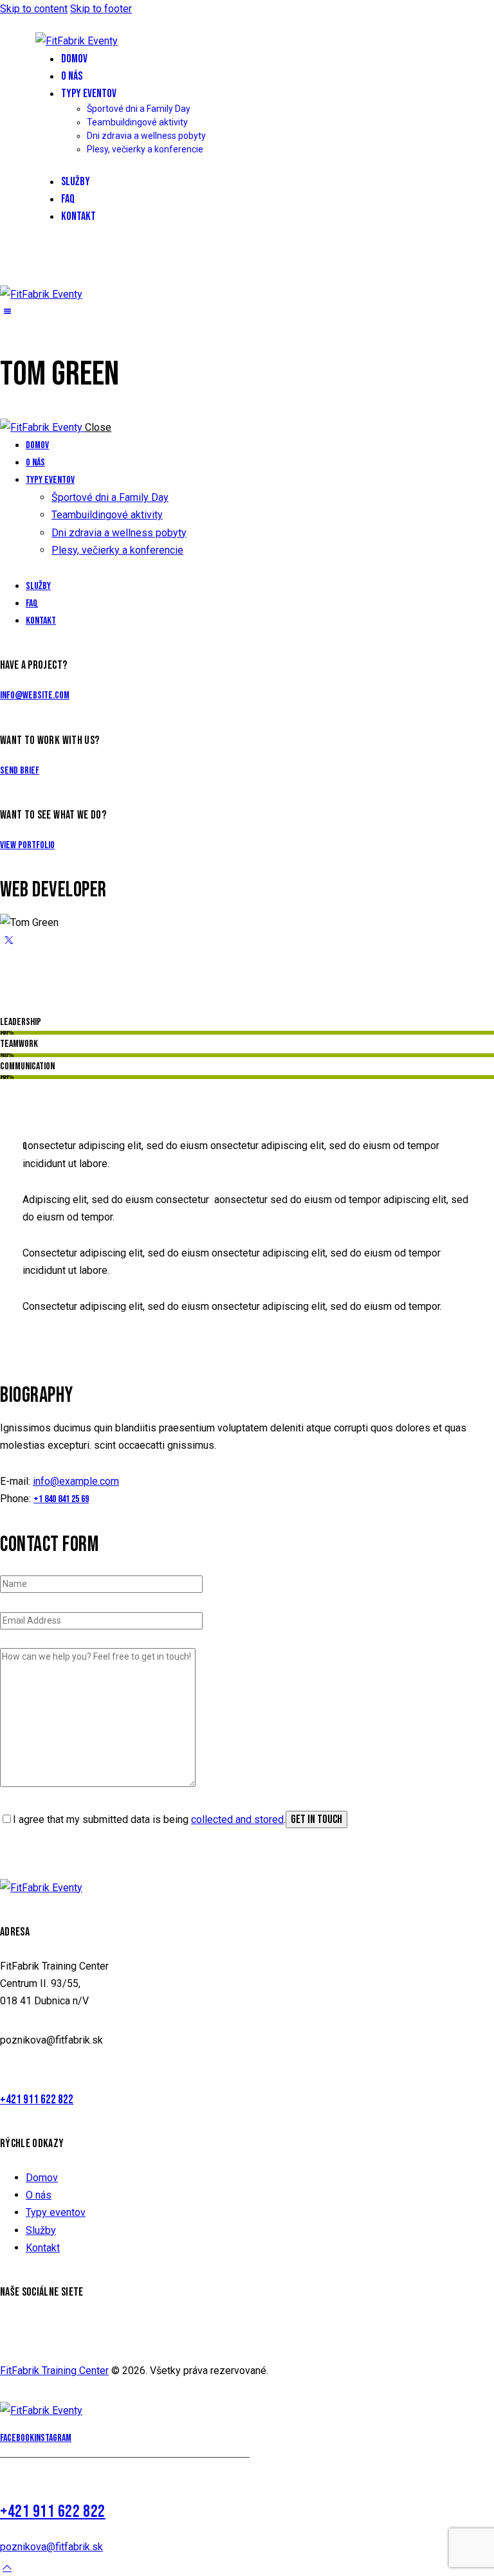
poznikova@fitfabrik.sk (51, 2547)
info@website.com (35, 695)
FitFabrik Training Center (54, 2371)
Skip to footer (101, 9)
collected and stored (237, 1819)
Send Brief (20, 771)
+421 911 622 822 (37, 2100)
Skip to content (34, 9)
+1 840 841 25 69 (61, 1499)
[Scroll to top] (7, 2567)
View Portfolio (27, 845)
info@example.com (76, 1481)
